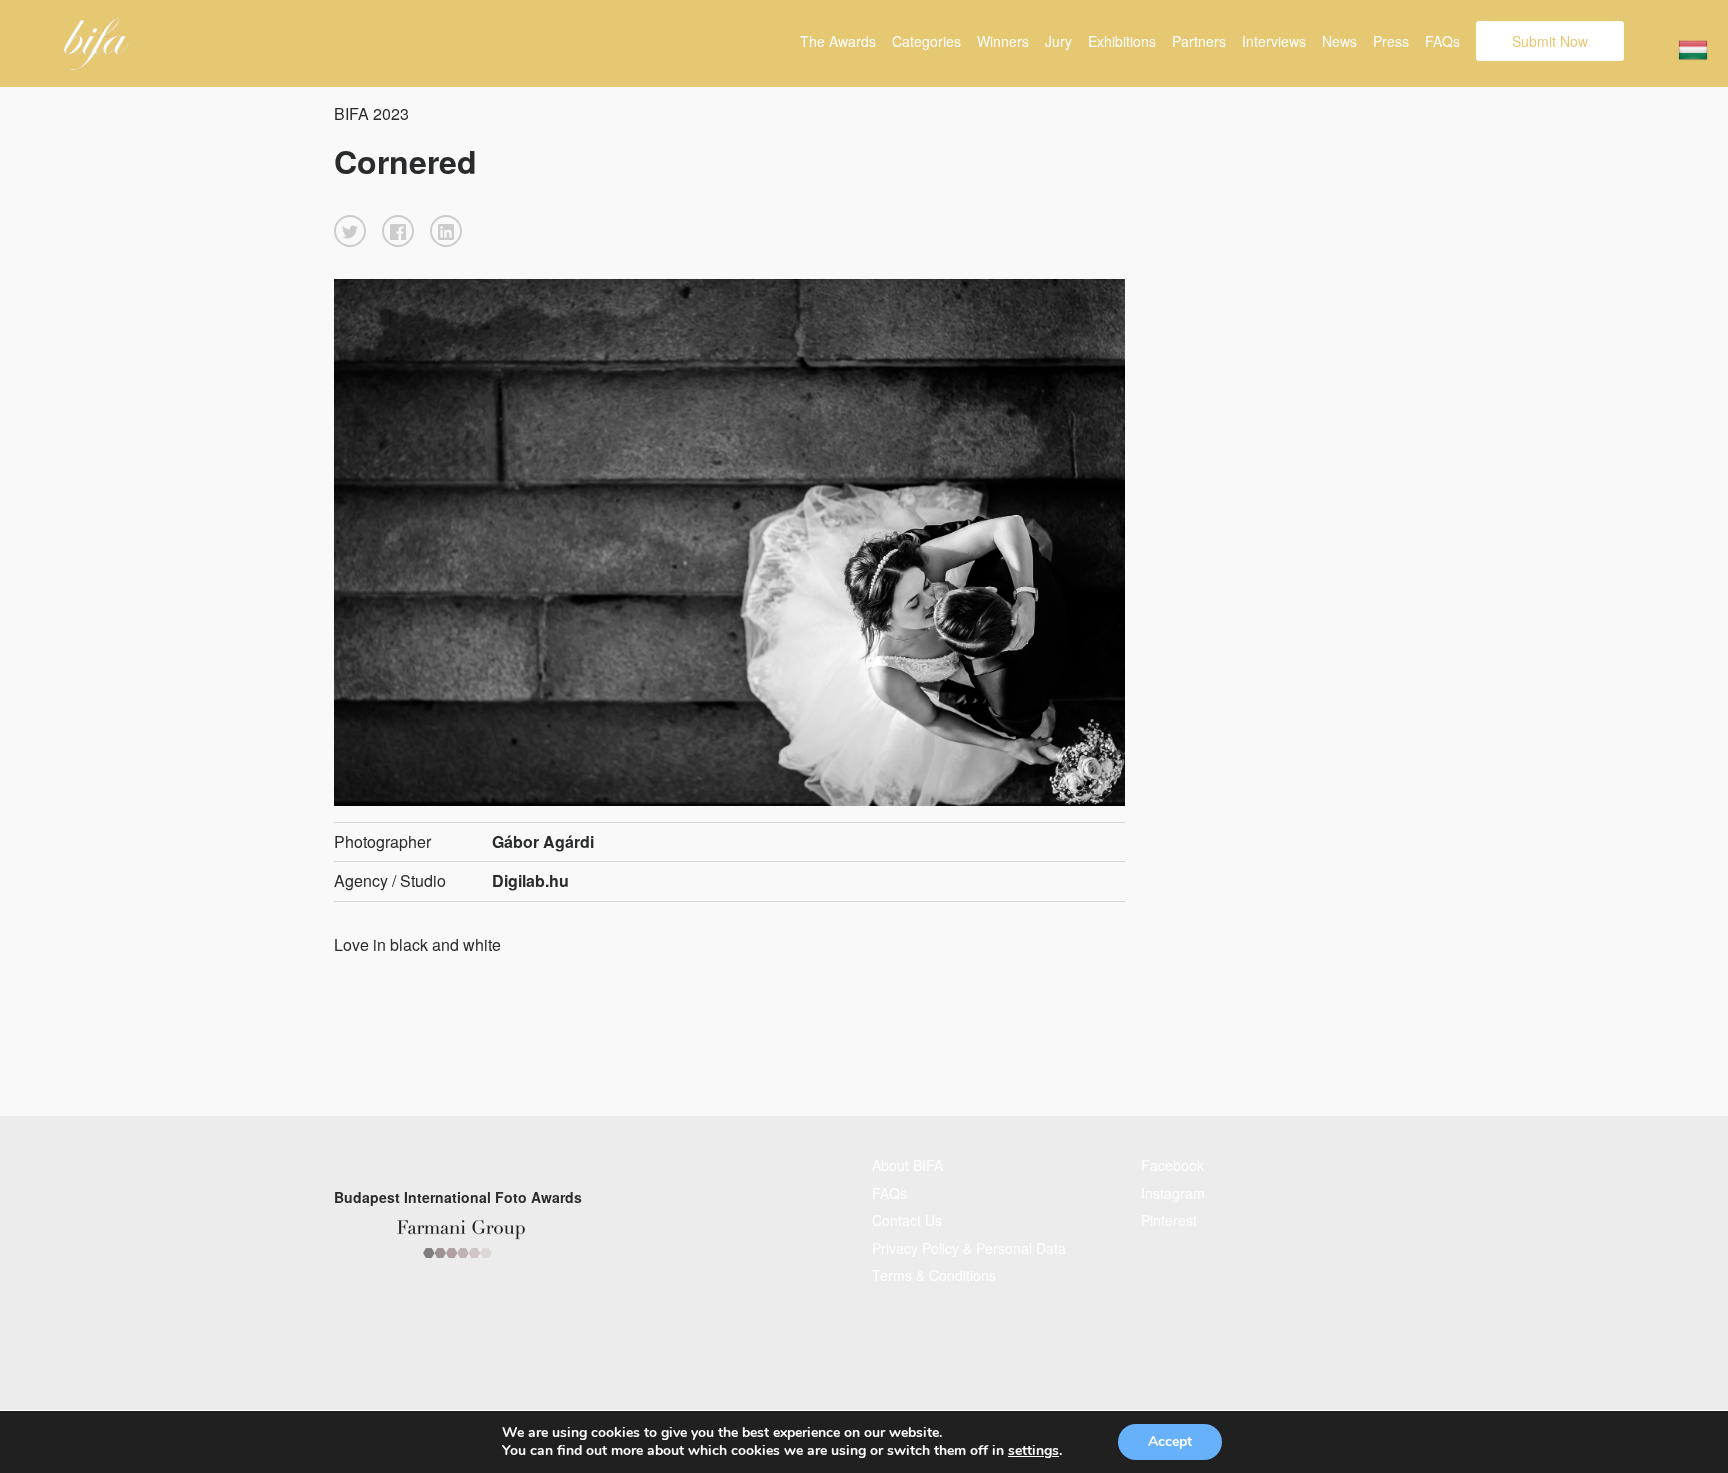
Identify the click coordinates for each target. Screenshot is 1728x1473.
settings (1033, 1451)
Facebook (1172, 1165)
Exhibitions (1122, 41)
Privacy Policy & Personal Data (969, 1248)
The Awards (838, 41)
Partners (1199, 41)
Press (1391, 41)
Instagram (1173, 1193)
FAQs (1442, 41)
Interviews (1274, 41)
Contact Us (907, 1220)
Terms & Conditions (934, 1275)
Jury (1058, 41)
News (1339, 41)
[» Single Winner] (96, 44)
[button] (350, 231)
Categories (926, 41)
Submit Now (1550, 41)
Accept (1170, 1441)
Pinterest (1169, 1220)
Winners (1003, 41)
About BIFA (907, 1165)
